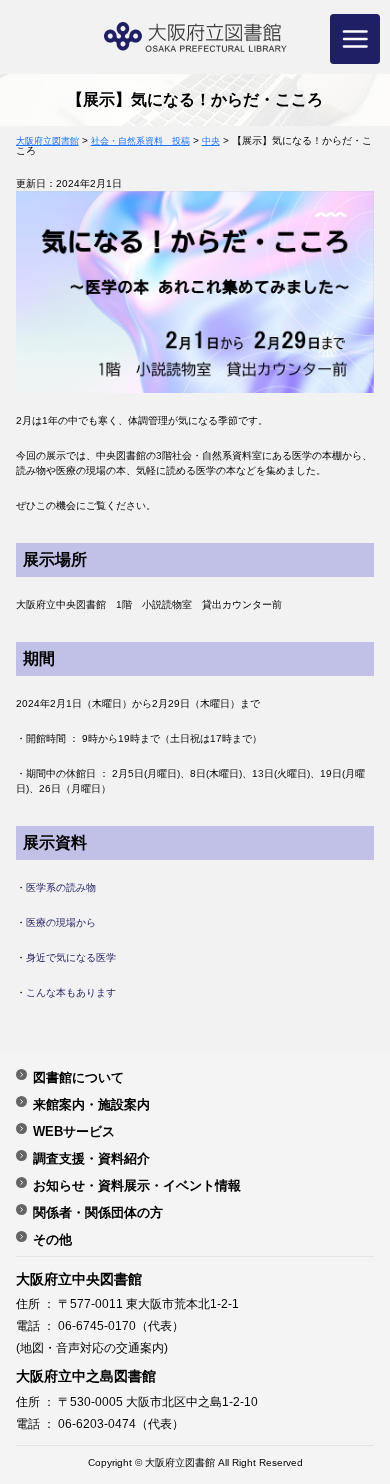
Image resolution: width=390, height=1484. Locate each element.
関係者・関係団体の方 (98, 1212)
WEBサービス (74, 1131)
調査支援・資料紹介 (91, 1158)
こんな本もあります (71, 992)
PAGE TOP (356, 1411)
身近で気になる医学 (71, 957)
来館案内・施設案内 (91, 1104)
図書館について (78, 1077)
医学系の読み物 (61, 887)
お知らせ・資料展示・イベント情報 (137, 1185)
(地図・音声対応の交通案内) (92, 1348)
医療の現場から (61, 922)
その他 (52, 1239)
